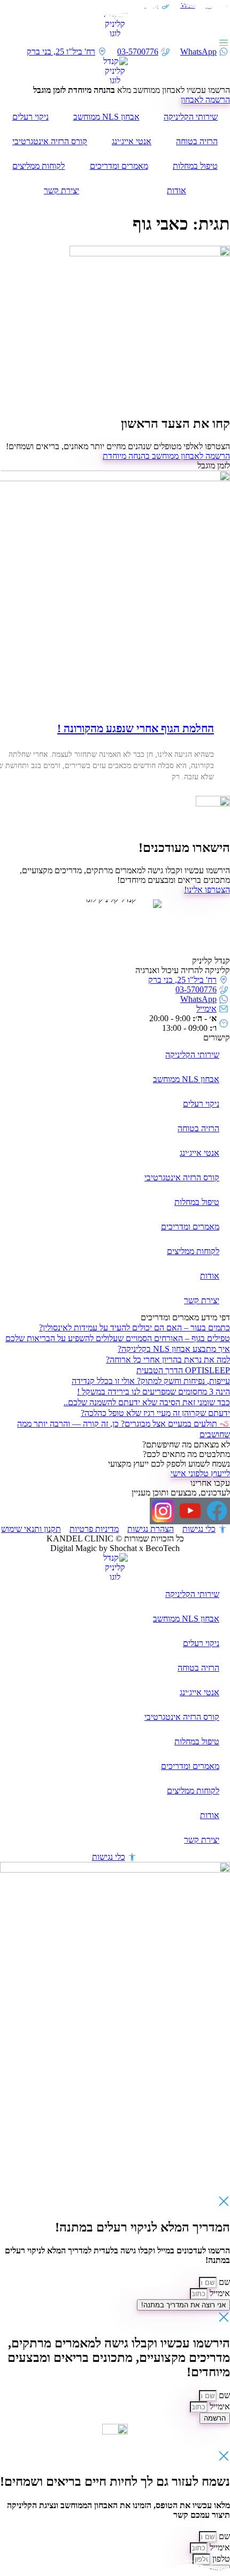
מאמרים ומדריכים (119, 166)
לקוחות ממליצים (39, 166)
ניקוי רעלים (30, 117)
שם (223, 2282)
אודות (177, 190)
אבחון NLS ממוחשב (106, 117)
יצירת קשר (62, 190)
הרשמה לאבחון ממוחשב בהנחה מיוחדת (166, 456)
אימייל (219, 2293)
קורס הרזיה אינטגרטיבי (50, 141)
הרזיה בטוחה (197, 141)
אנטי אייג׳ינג (132, 141)
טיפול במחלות (195, 166)
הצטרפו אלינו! (207, 890)
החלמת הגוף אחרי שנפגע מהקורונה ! (136, 729)
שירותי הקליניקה (191, 117)
